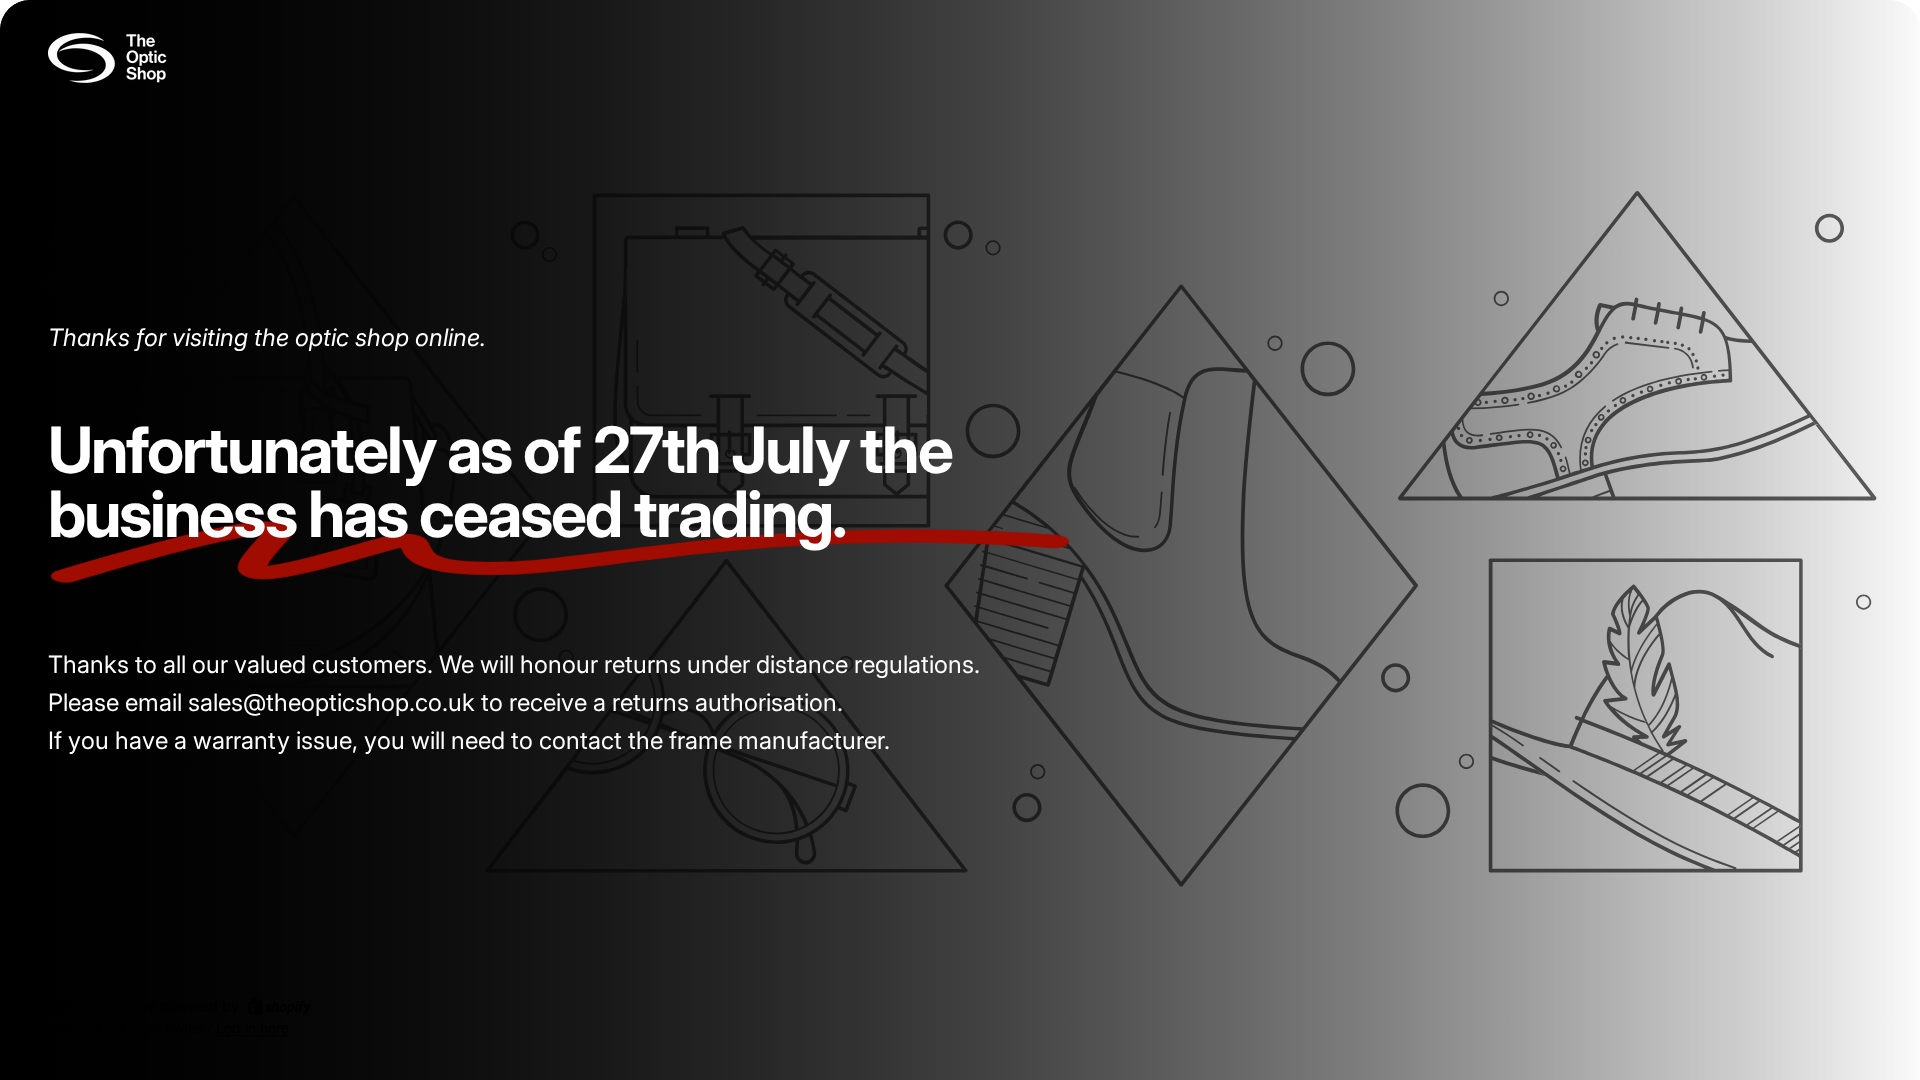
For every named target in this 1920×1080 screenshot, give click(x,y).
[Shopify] (279, 1006)
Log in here (252, 1028)
